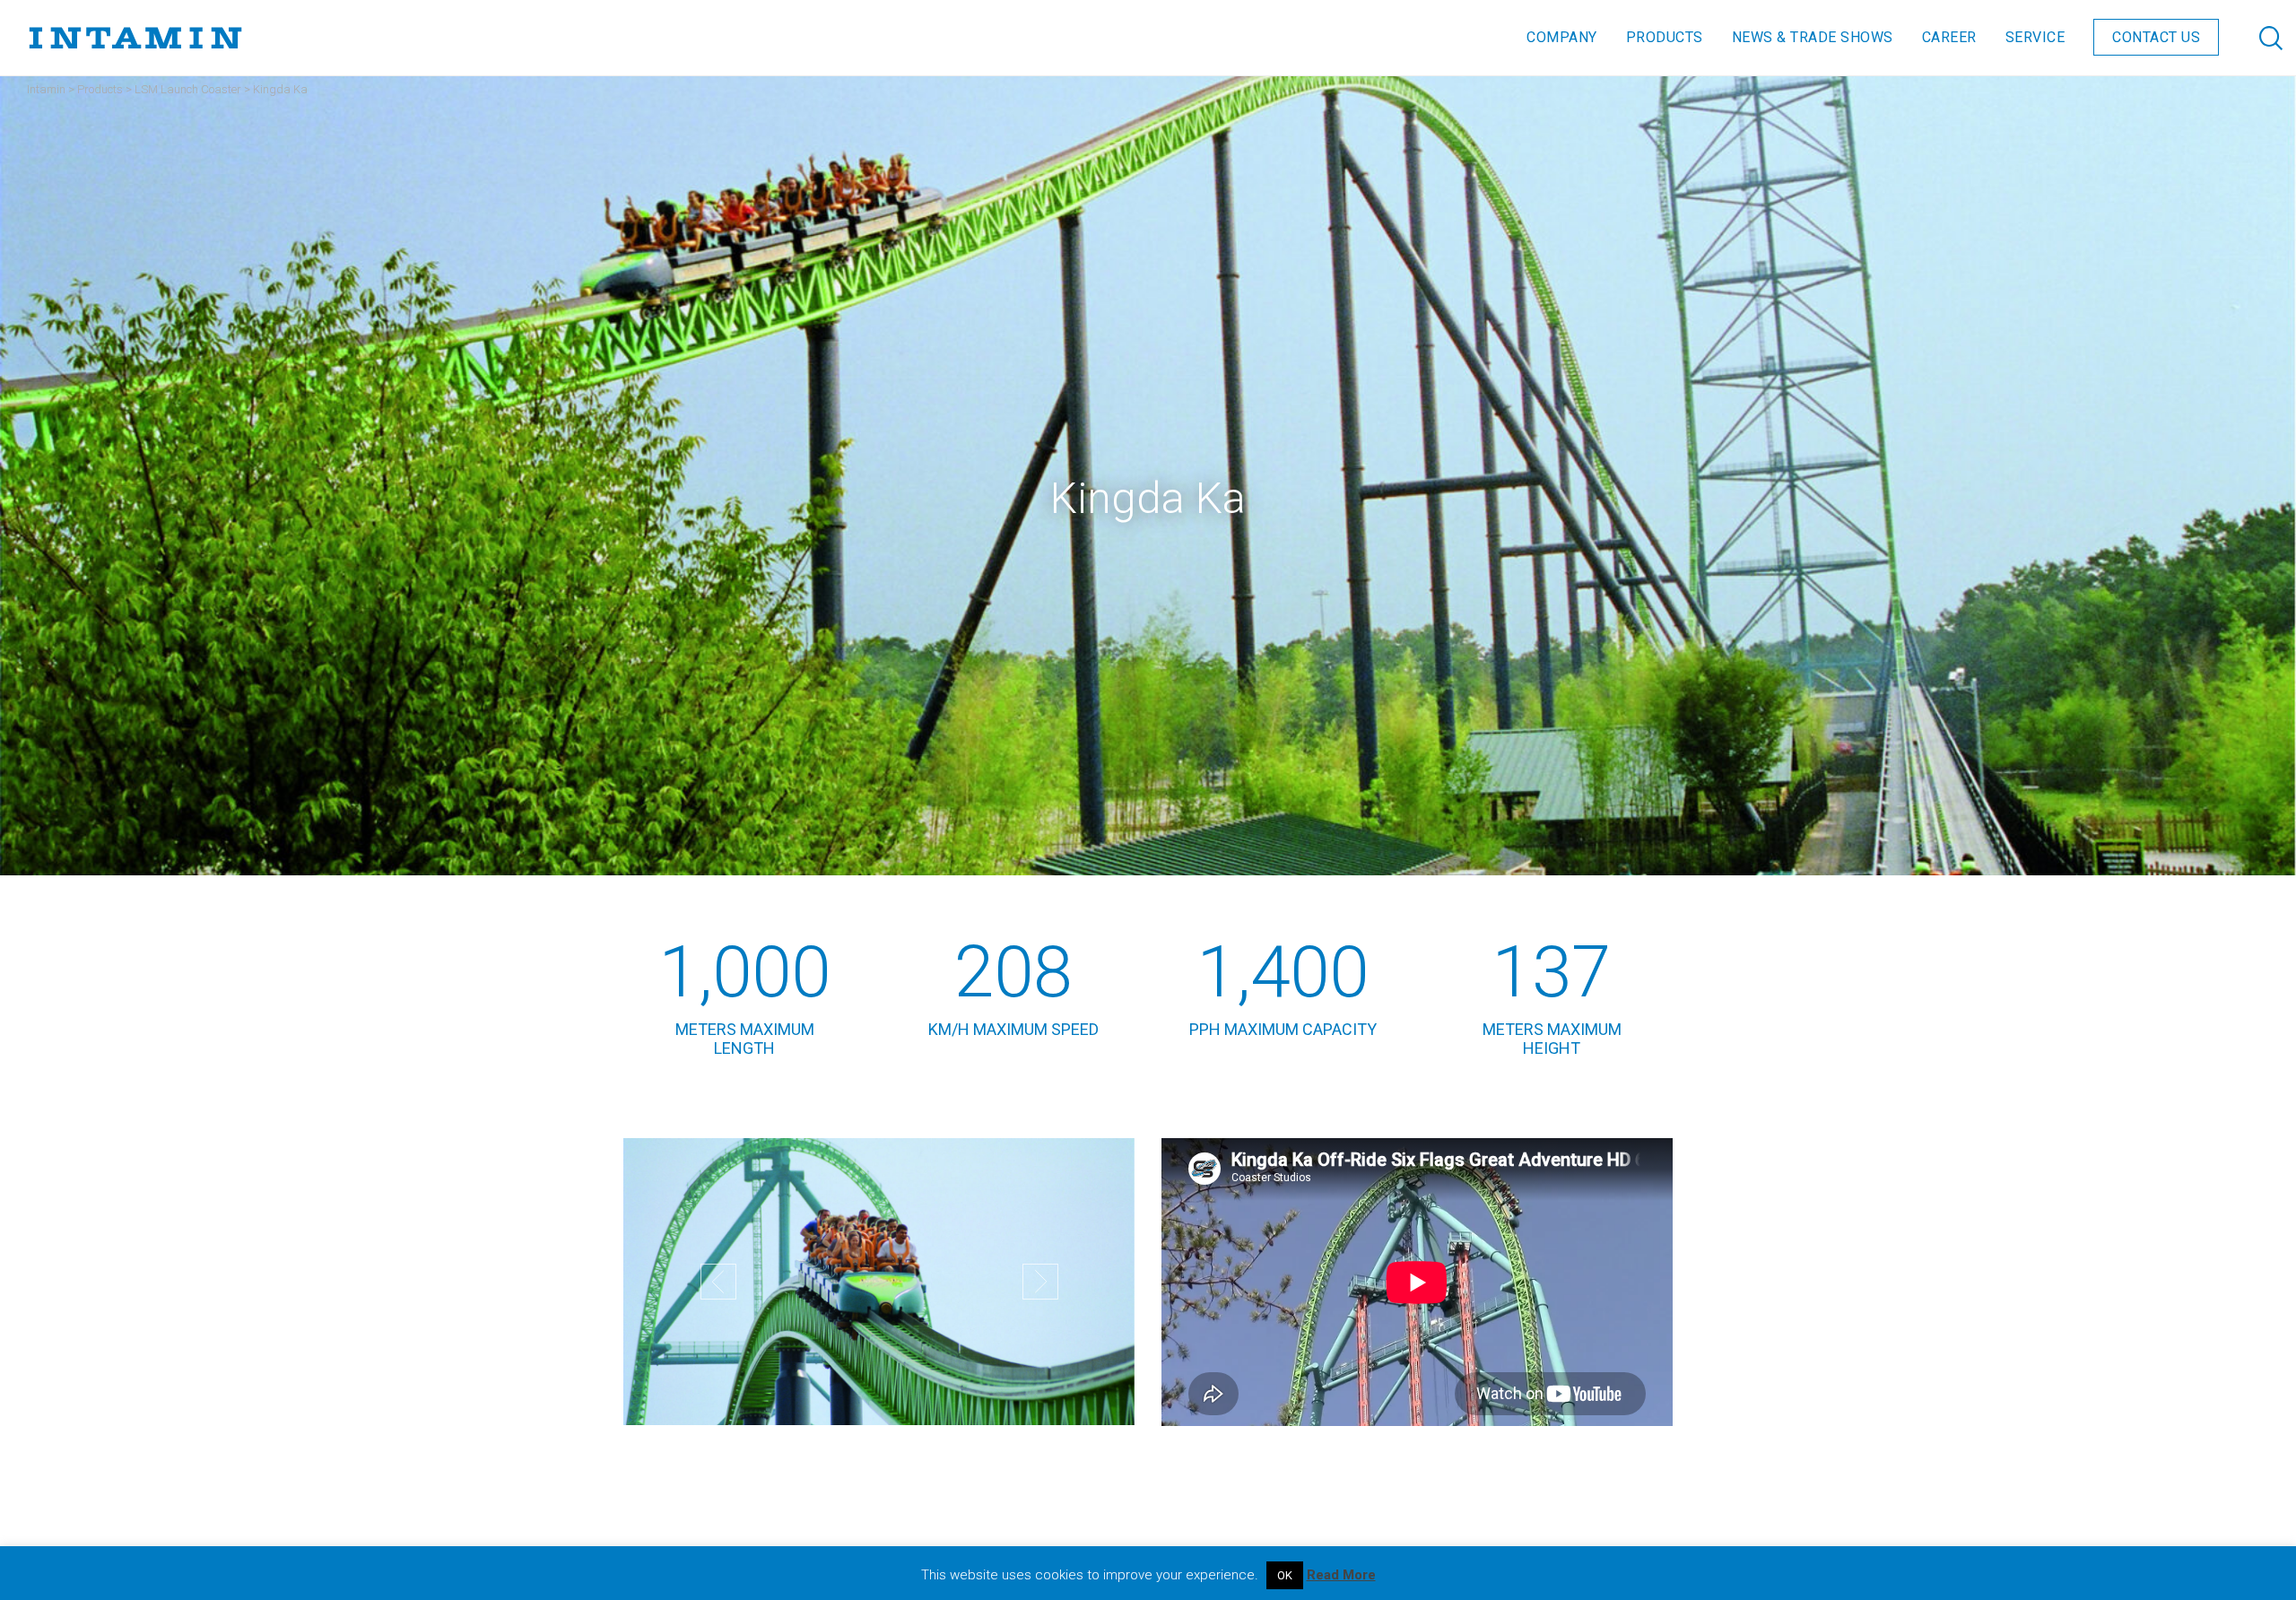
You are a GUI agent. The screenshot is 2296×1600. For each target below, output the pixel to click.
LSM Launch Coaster (188, 89)
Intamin (46, 89)
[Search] (2253, 38)
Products (100, 89)
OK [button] (1285, 1575)
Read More (1341, 1575)
